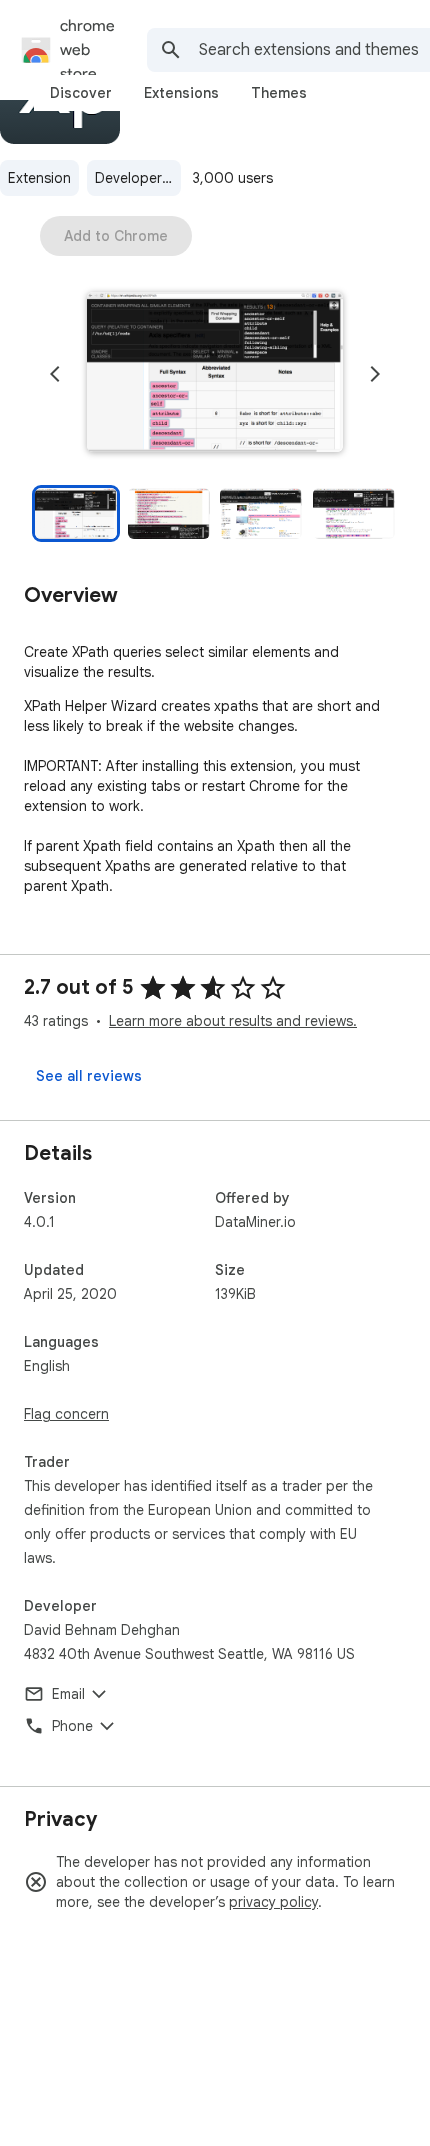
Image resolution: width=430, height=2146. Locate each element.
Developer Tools (138, 178)
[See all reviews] (89, 1076)
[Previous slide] (55, 374)
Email (68, 1694)
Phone (72, 1726)
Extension (39, 178)
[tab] (81, 93)
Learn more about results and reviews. (233, 1021)
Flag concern (66, 1414)
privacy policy (273, 1902)
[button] (215, 374)
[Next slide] (375, 374)
